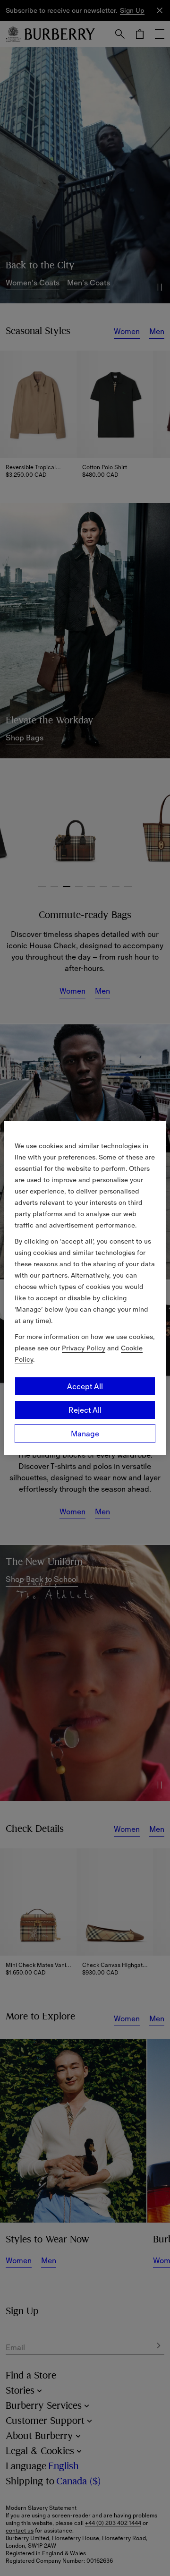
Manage (85, 1434)
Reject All (85, 1410)
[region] (85, 1288)
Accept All (85, 1386)
